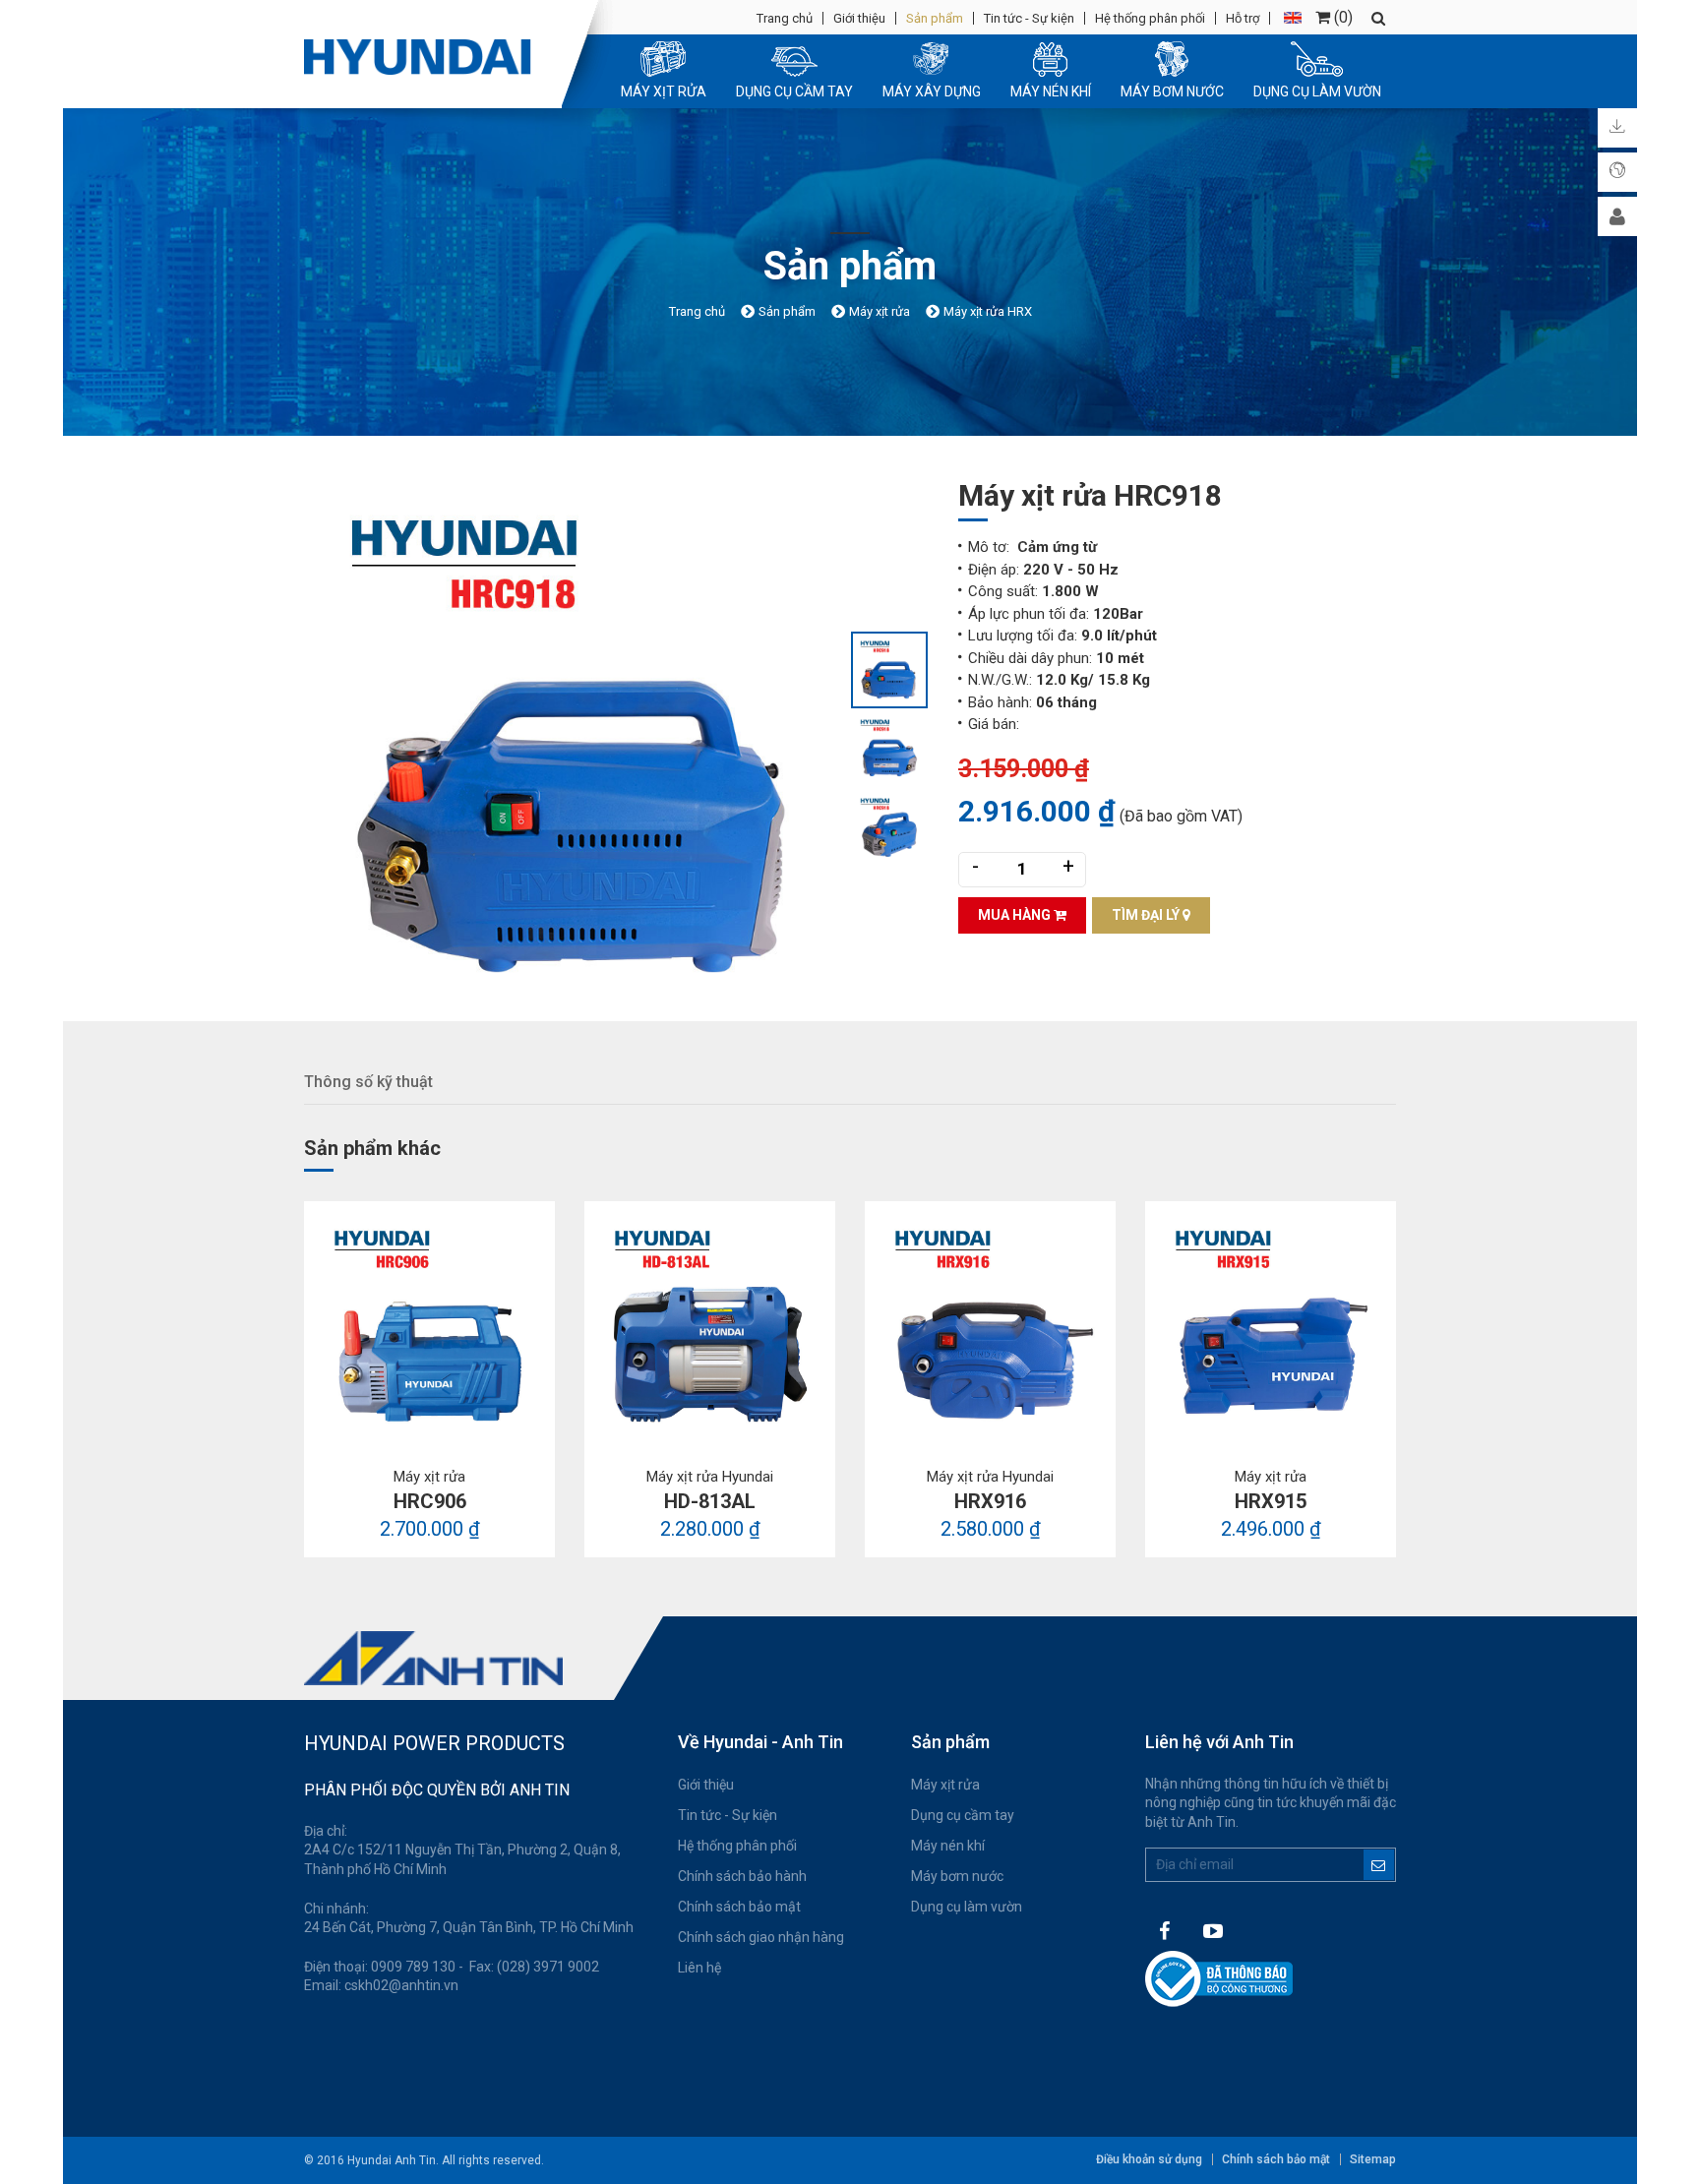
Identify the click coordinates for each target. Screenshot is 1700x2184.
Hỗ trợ (1243, 18)
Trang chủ (785, 18)
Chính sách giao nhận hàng (761, 1937)
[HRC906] (429, 1327)
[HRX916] (990, 1327)
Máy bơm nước (957, 1876)
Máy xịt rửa (945, 1785)
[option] (577, 748)
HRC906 (430, 1501)
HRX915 (1271, 1501)
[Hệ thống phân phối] (1617, 172)
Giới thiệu (859, 18)
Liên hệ (699, 1968)
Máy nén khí (948, 1846)
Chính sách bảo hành (742, 1876)
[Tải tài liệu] (1617, 128)
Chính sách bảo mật (739, 1907)
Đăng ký (1379, 1865)
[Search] (1379, 18)
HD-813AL (710, 1501)
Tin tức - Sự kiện (1029, 18)
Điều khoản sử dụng (1149, 2159)
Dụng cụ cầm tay (963, 1815)
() (1341, 17)
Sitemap (1373, 2159)
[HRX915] (1271, 1327)
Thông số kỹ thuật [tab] (368, 1082)
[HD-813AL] (710, 1327)
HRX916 (990, 1501)
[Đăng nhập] (1617, 216)
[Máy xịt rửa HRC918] (577, 748)
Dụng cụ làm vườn (967, 1907)
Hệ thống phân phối (1150, 18)
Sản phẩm (935, 18)
